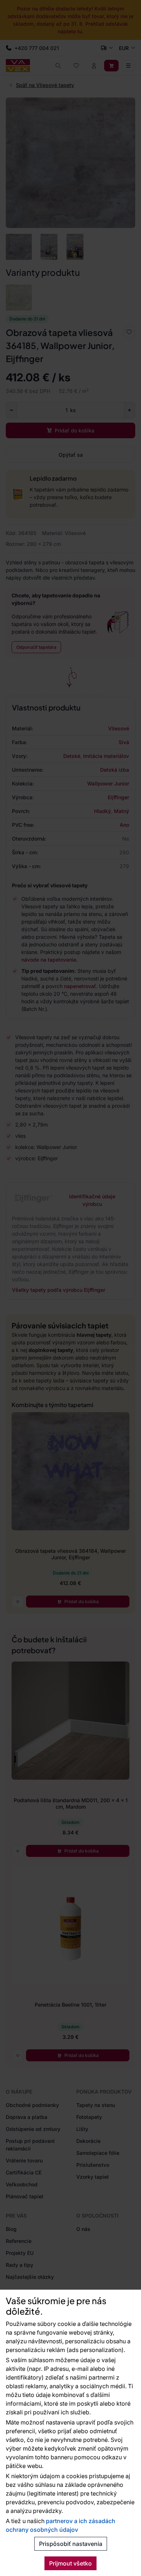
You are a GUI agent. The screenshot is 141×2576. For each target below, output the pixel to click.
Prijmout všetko (70, 2563)
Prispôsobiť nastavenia (71, 2544)
